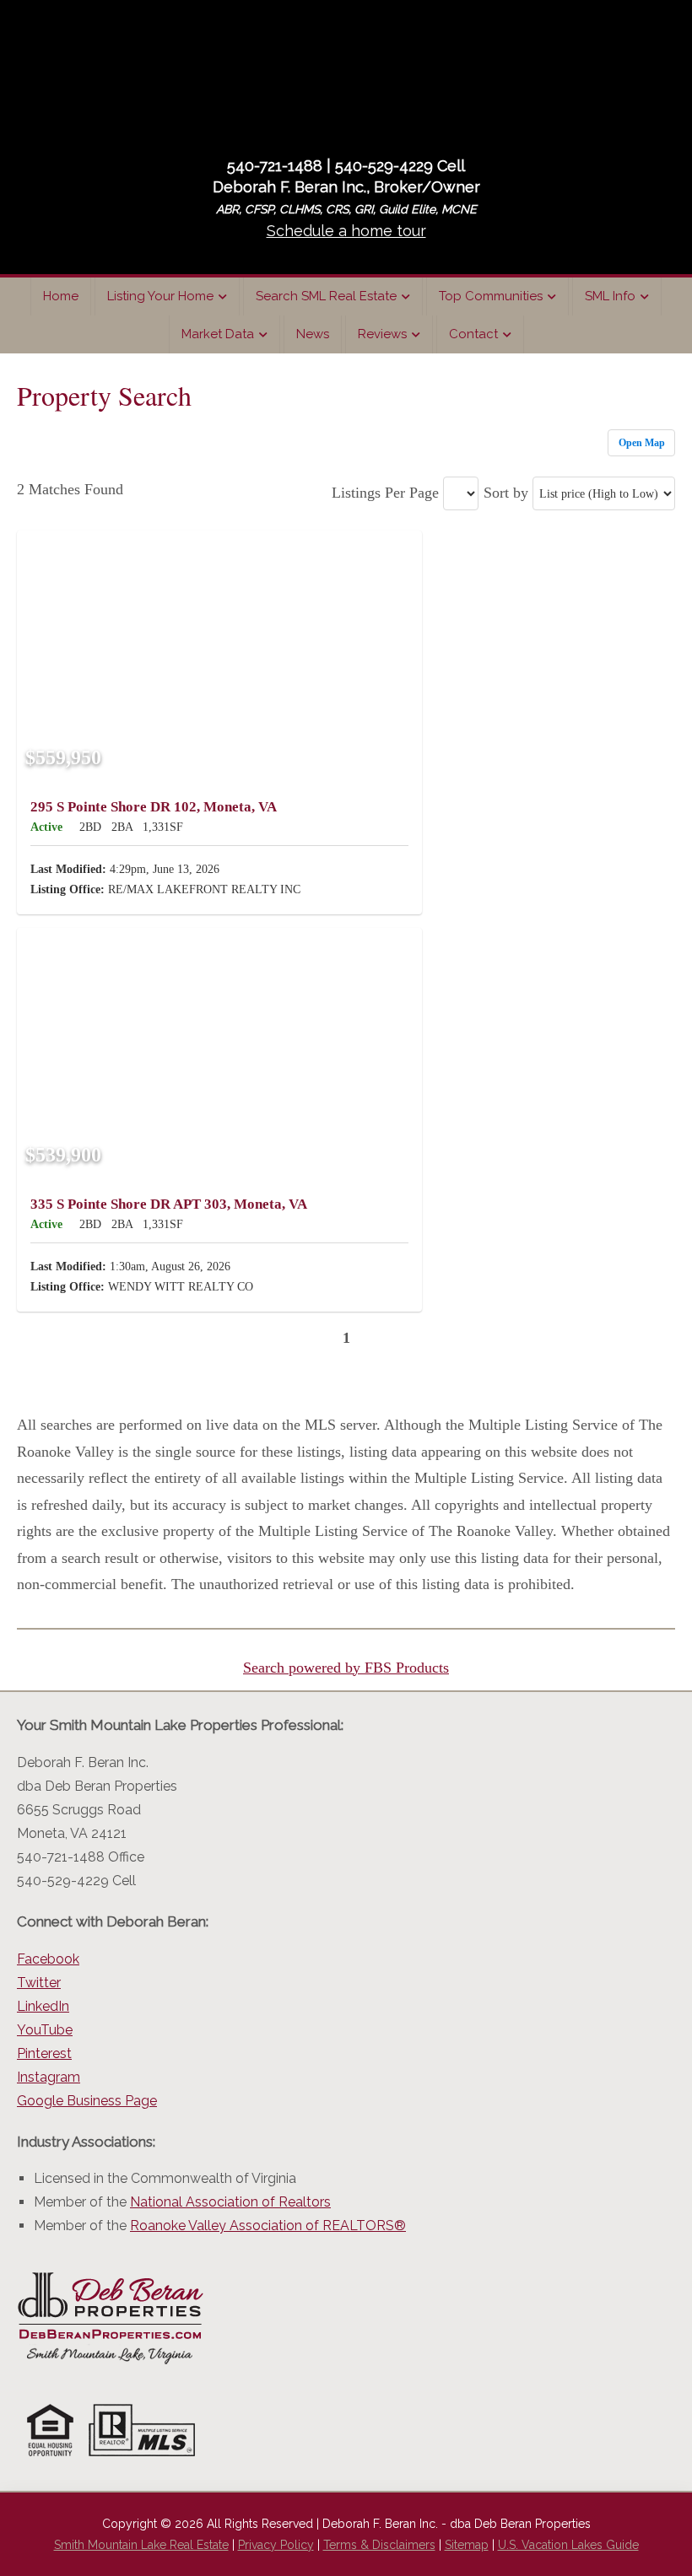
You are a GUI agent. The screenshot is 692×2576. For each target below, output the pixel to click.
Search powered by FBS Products (346, 1668)
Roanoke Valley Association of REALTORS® (268, 2226)
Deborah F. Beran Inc (346, 75)
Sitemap (467, 2545)
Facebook (48, 1959)
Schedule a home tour (346, 231)
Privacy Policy (276, 2545)
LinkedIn (43, 2006)
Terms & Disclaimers (379, 2545)
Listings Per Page (385, 493)
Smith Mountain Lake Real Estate (141, 2545)
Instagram (49, 2077)
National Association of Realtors (230, 2202)
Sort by (506, 493)
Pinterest (44, 2053)
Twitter (39, 1983)
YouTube (45, 2030)
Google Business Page (87, 2101)
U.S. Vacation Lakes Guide (568, 2545)
